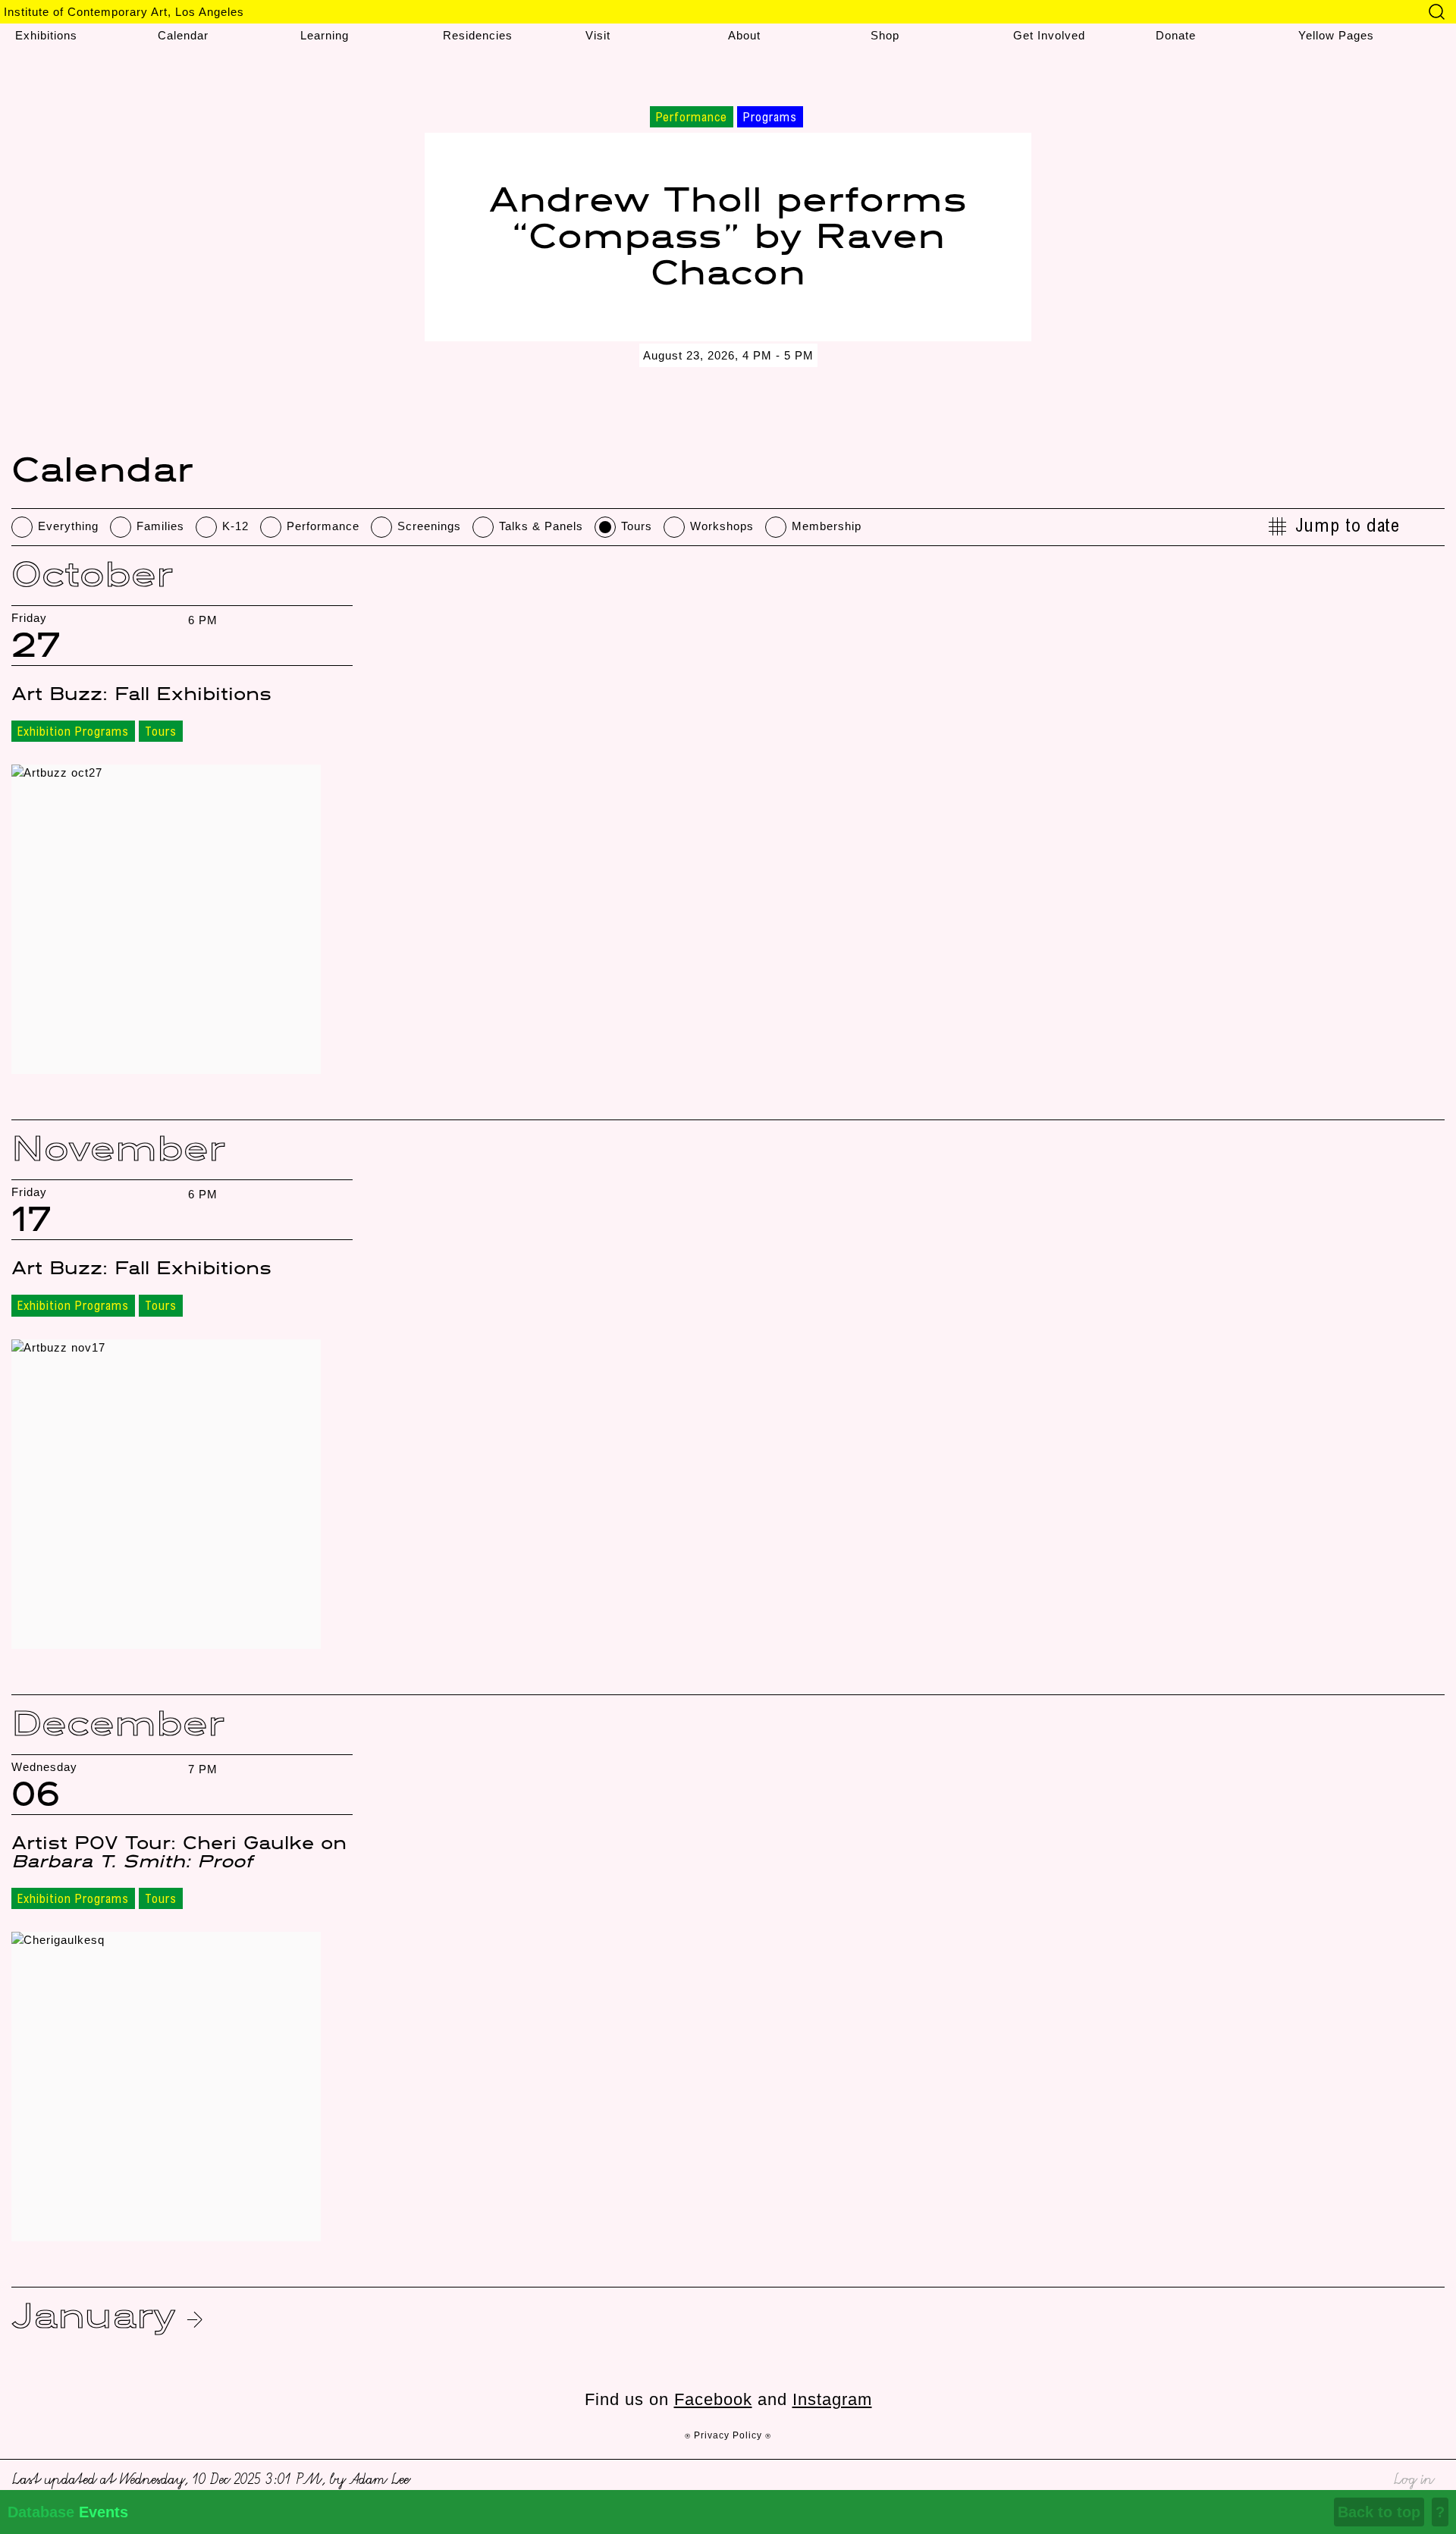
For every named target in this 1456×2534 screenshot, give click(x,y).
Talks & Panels (541, 526)
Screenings (429, 526)
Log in (1413, 2477)
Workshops (722, 526)
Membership (827, 526)
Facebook (713, 2399)
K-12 (235, 526)
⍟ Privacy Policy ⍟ (728, 2435)
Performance (323, 526)
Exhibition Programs (73, 733)
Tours (637, 526)
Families (160, 526)
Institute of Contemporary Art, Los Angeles (124, 12)
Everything (68, 526)
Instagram (832, 2399)
